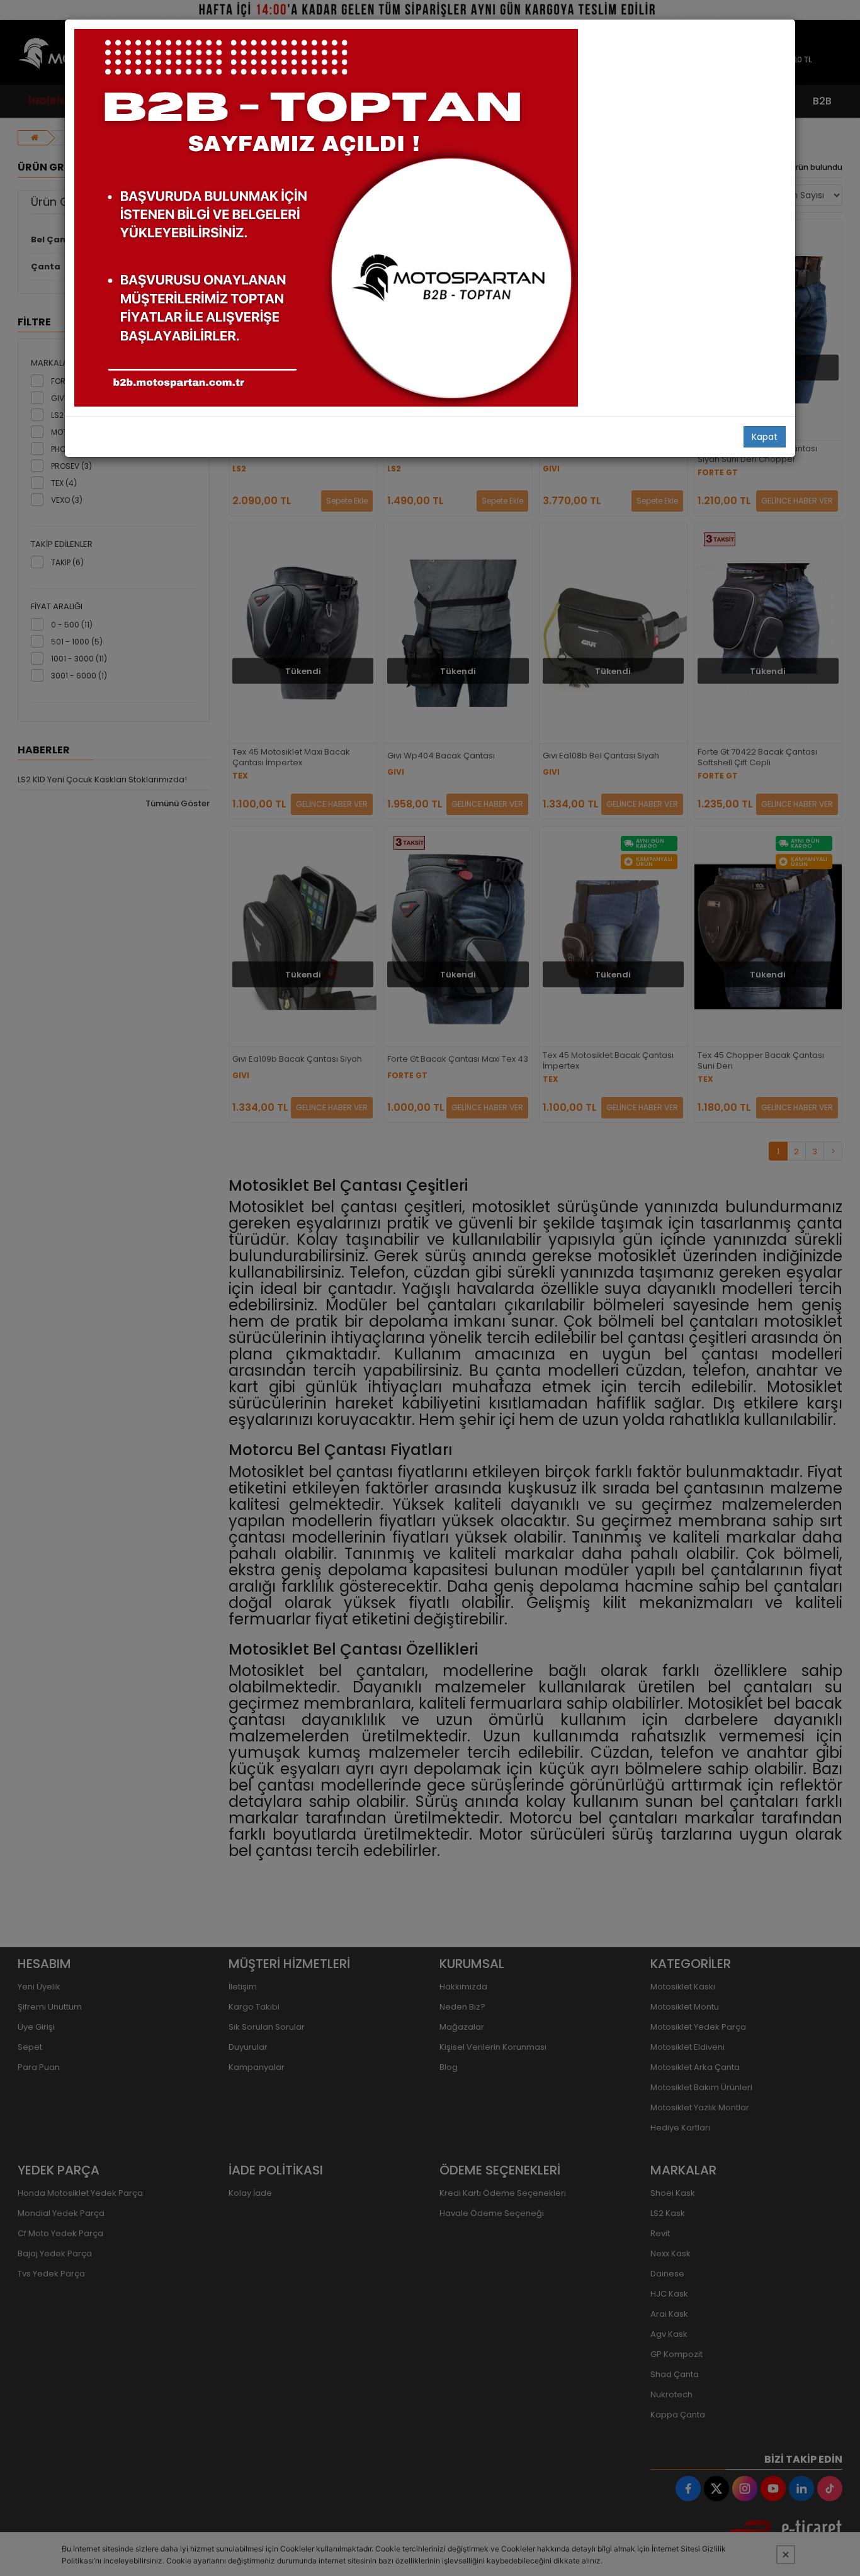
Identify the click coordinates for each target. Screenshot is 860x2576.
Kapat (765, 437)
